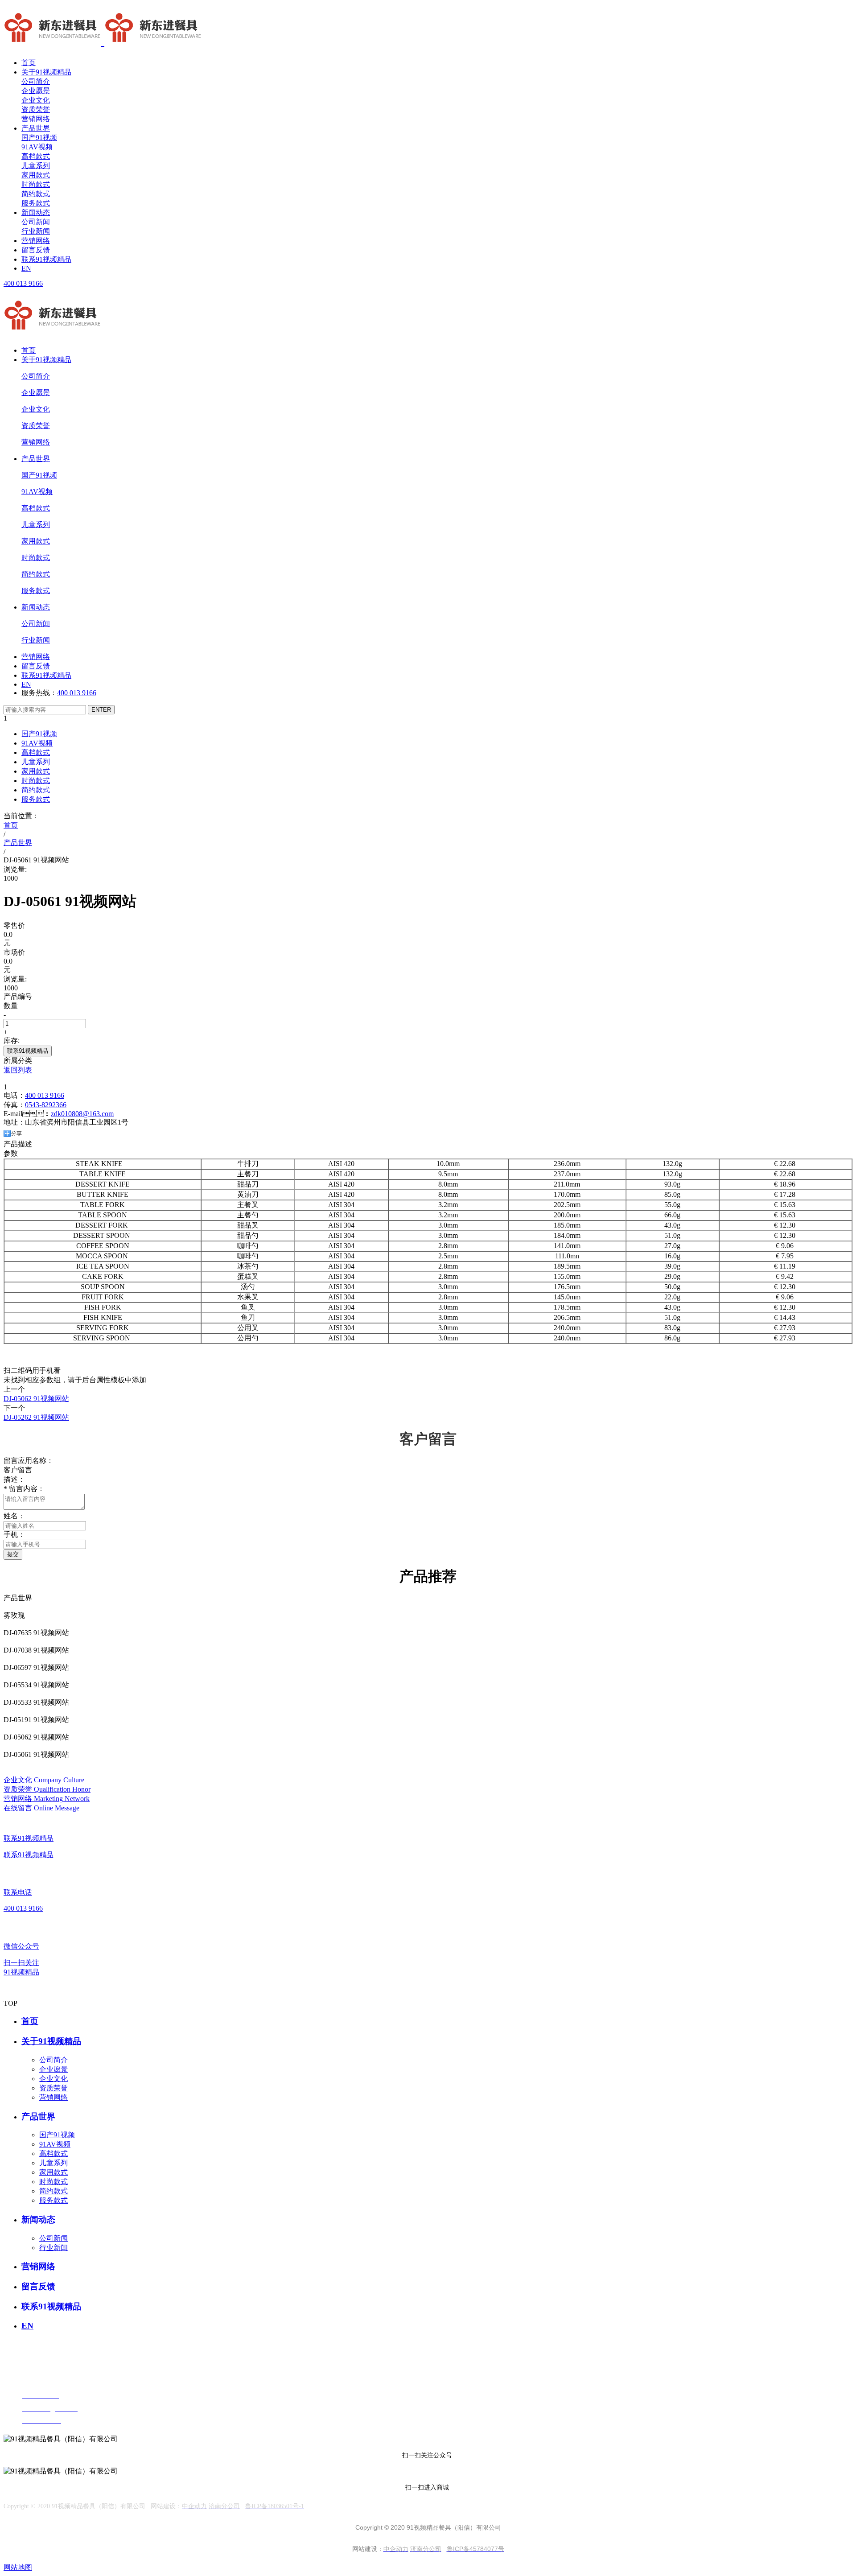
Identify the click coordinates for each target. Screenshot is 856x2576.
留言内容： (24, 1489)
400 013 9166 (23, 283)
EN (26, 268)
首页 (29, 63)
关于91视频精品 (46, 72)
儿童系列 (36, 166)
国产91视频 (39, 138)
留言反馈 (36, 250)
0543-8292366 (46, 1105)
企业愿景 (36, 91)
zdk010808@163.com (82, 1114)
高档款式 (36, 156)
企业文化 (36, 100)
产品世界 (36, 128)
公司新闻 (36, 222)
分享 (16, 1133)
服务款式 (36, 203)
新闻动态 (36, 212)
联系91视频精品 (46, 259)
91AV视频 (37, 147)
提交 (13, 1554)
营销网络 (36, 119)
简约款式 (36, 194)
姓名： (14, 1516)
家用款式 (36, 175)
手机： (14, 1535)
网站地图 (18, 2567)
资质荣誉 (36, 109)
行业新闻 (36, 231)
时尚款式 (36, 184)
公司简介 (36, 81)
